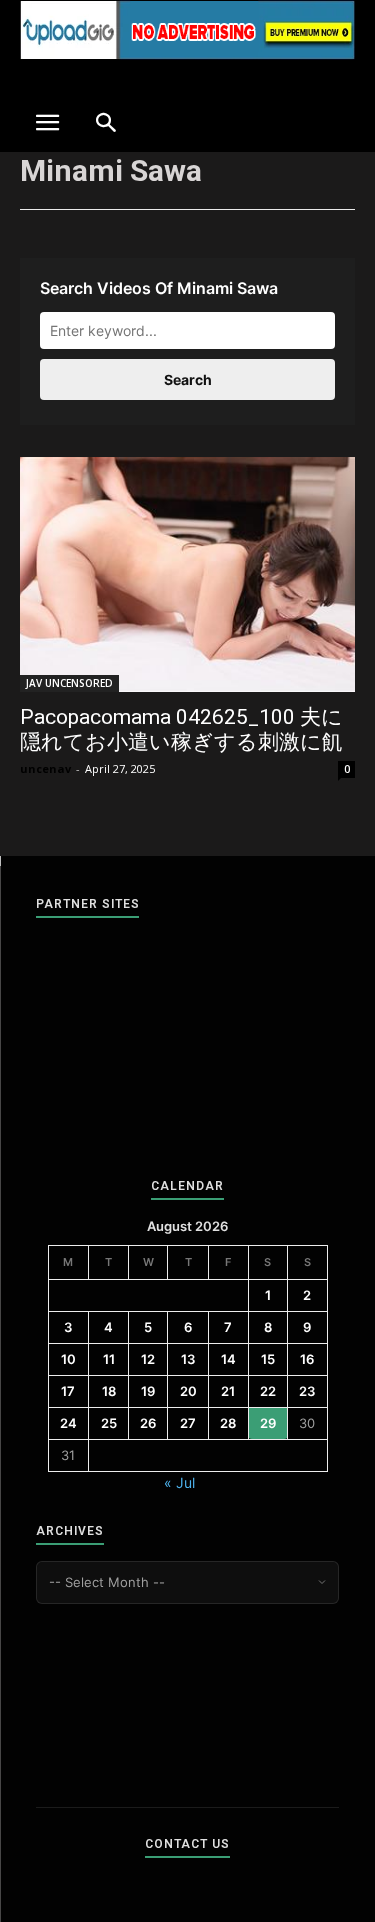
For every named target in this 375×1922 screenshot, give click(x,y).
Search (188, 379)
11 (109, 1359)
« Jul (179, 1482)
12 (148, 1359)
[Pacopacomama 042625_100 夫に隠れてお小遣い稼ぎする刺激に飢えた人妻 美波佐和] (187, 574)
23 (307, 1391)
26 (148, 1423)
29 (268, 1423)
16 (307, 1359)
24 (68, 1423)
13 (188, 1359)
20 (188, 1391)
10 (68, 1359)
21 (228, 1391)
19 (148, 1391)
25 (109, 1423)
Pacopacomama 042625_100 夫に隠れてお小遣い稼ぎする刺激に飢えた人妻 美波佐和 (181, 742)
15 (268, 1359)
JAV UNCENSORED (69, 683)
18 (109, 1391)
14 (228, 1359)
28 (228, 1423)
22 (268, 1391)
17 (68, 1391)
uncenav (45, 768)
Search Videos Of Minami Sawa (159, 288)
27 (188, 1423)
